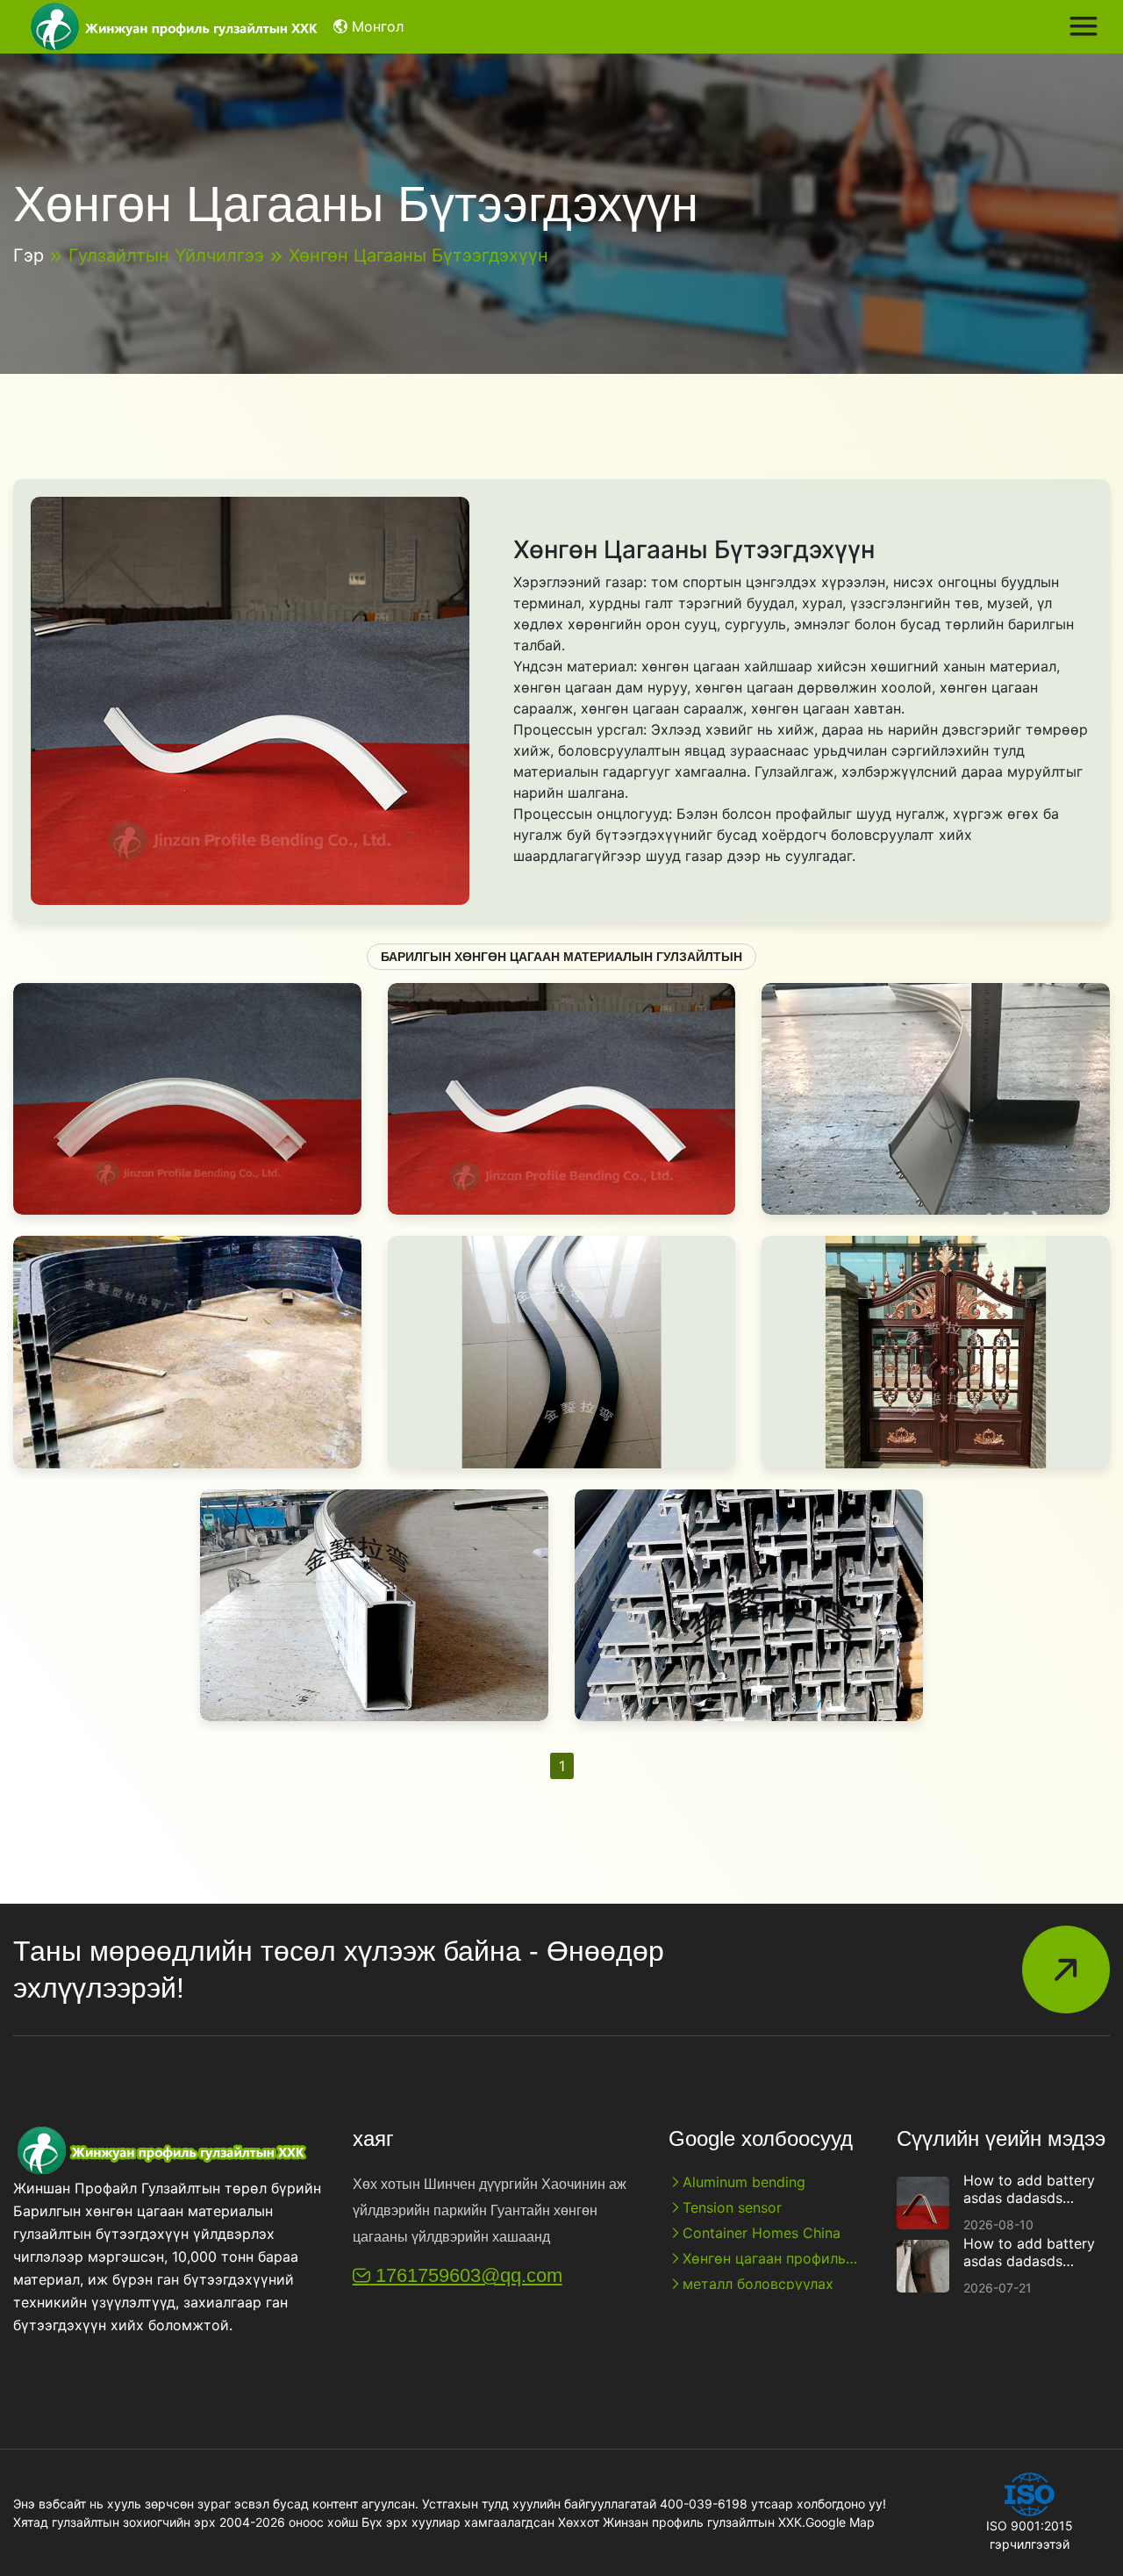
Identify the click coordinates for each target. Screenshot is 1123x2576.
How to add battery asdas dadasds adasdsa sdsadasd (1029, 2189)
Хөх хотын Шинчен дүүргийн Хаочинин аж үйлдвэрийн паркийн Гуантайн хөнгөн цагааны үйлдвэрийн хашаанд (490, 2210)
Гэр (29, 255)
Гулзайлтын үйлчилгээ (166, 255)
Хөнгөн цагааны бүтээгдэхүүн (418, 255)
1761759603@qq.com (466, 2275)
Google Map (840, 2522)
